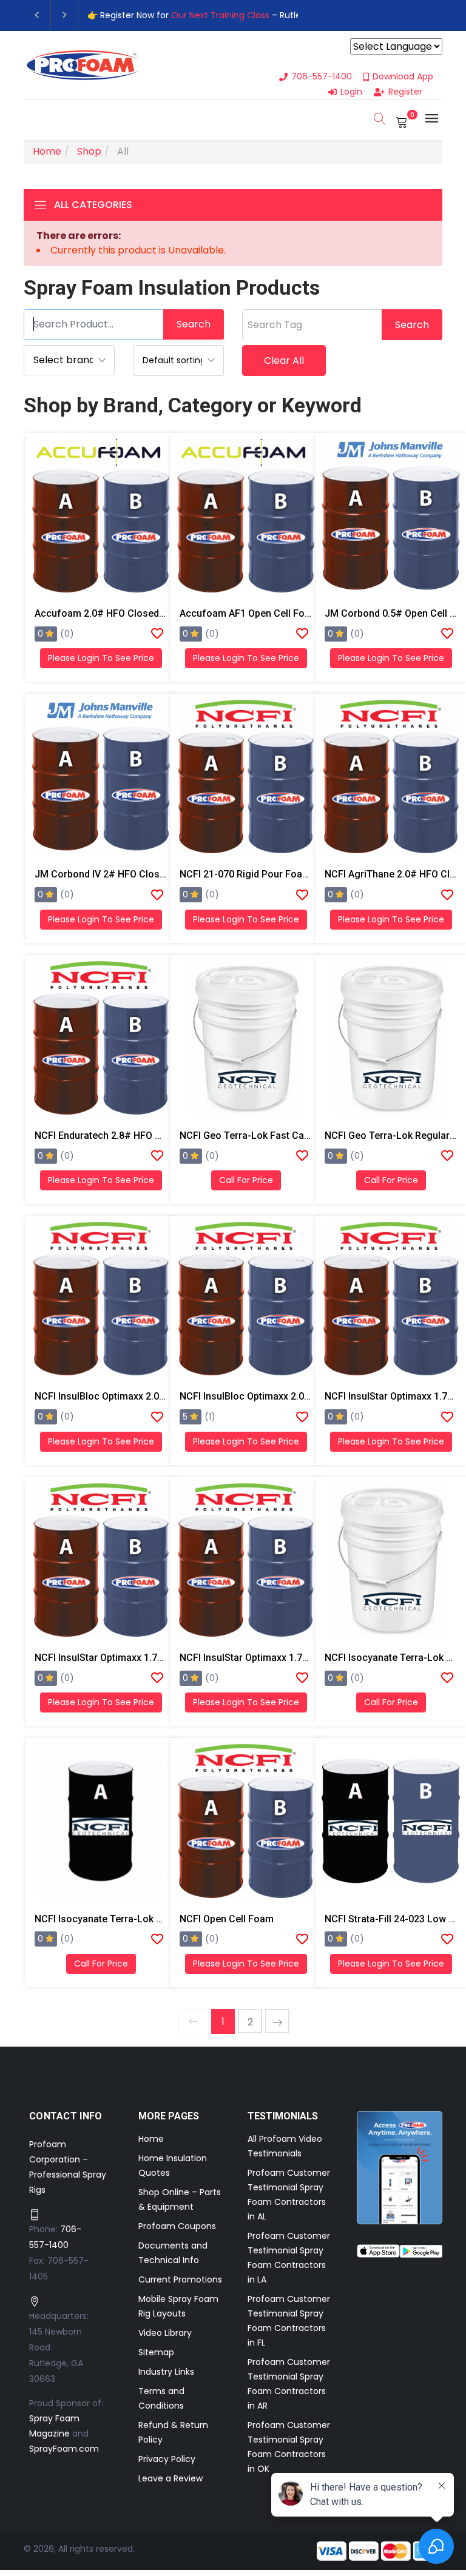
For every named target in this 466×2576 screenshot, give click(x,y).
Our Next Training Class (220, 15)
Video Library (165, 2333)
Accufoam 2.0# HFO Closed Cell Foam (120, 613)
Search (194, 324)
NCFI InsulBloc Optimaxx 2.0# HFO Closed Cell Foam (151, 1396)
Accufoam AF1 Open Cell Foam (249, 613)
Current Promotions (180, 2279)
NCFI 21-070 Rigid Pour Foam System (263, 874)
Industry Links (166, 2372)
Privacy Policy (167, 2459)
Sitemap (156, 2352)
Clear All (284, 361)
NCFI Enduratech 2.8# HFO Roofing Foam (126, 1135)
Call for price (246, 1180)
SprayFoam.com (64, 2449)
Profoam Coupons (177, 2226)
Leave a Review (171, 2478)
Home (151, 2139)
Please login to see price (101, 658)
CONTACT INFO (66, 2116)
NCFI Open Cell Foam (227, 1919)
